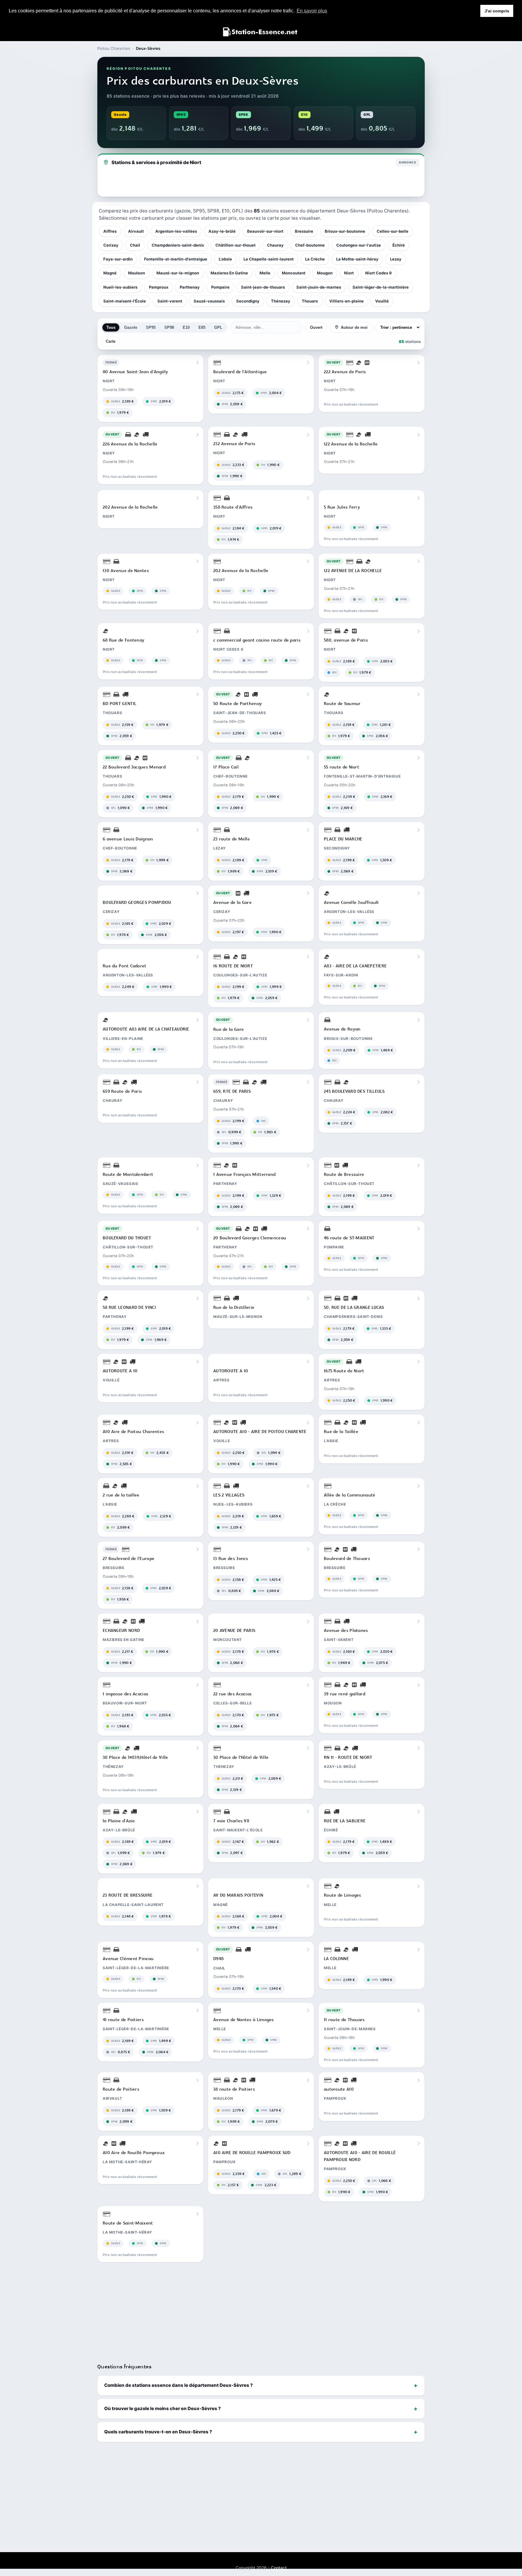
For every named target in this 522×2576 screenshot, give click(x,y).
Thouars (310, 301)
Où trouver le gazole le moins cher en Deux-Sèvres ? (163, 2408)
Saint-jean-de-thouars (263, 287)
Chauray (275, 245)
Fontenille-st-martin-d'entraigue (176, 259)
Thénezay (281, 301)
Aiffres (110, 231)
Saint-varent (170, 301)
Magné (110, 273)
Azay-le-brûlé (222, 231)
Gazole (131, 327)
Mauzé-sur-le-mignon (178, 273)
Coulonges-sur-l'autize (359, 245)
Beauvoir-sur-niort (265, 231)
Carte (111, 341)
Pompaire (220, 287)
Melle (265, 273)
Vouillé (382, 301)
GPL (218, 327)
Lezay (396, 259)
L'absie (225, 259)
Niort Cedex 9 (379, 273)
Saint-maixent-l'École (125, 301)
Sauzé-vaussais (209, 301)
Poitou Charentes (114, 48)
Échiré (399, 245)
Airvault (136, 231)
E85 (202, 327)
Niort (349, 273)
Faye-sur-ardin (118, 259)
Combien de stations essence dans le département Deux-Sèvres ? (179, 2385)
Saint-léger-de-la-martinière (381, 287)
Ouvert (316, 327)
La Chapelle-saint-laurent (269, 259)
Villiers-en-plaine (346, 301)
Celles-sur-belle (393, 231)
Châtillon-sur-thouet (235, 245)
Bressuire (304, 231)
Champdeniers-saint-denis (178, 245)
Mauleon (137, 273)
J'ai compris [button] (497, 11)
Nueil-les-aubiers (120, 287)
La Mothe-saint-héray (357, 259)
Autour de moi (354, 327)
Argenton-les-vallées (176, 231)
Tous (111, 327)
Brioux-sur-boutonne (345, 231)
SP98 (169, 327)
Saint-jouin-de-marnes (319, 287)
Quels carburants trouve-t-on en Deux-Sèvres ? (158, 2432)
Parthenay (190, 287)
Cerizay (111, 245)
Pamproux (159, 287)
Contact (279, 2568)
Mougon (325, 273)
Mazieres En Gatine (229, 273)
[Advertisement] (261, 2310)
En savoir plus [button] (312, 11)
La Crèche (315, 259)
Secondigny (248, 301)
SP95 (151, 327)
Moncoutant (294, 273)
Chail (135, 245)
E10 (186, 327)
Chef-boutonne (310, 245)
